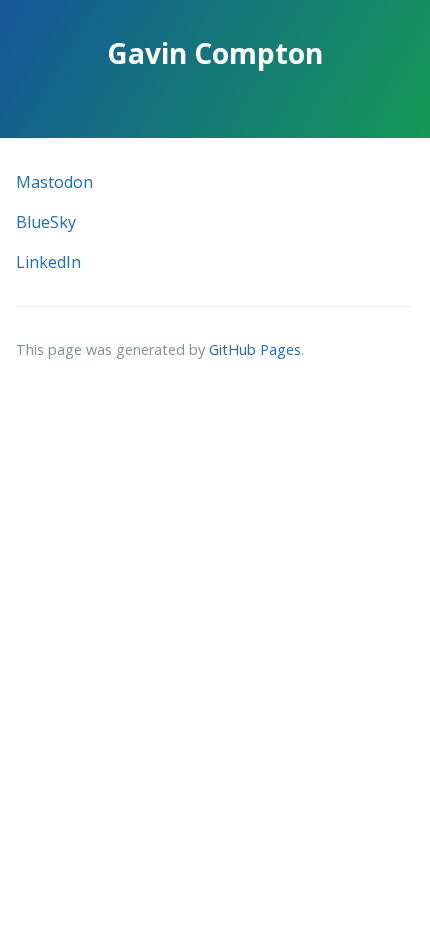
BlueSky (46, 222)
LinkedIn (48, 262)
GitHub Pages (255, 349)
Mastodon (54, 182)
